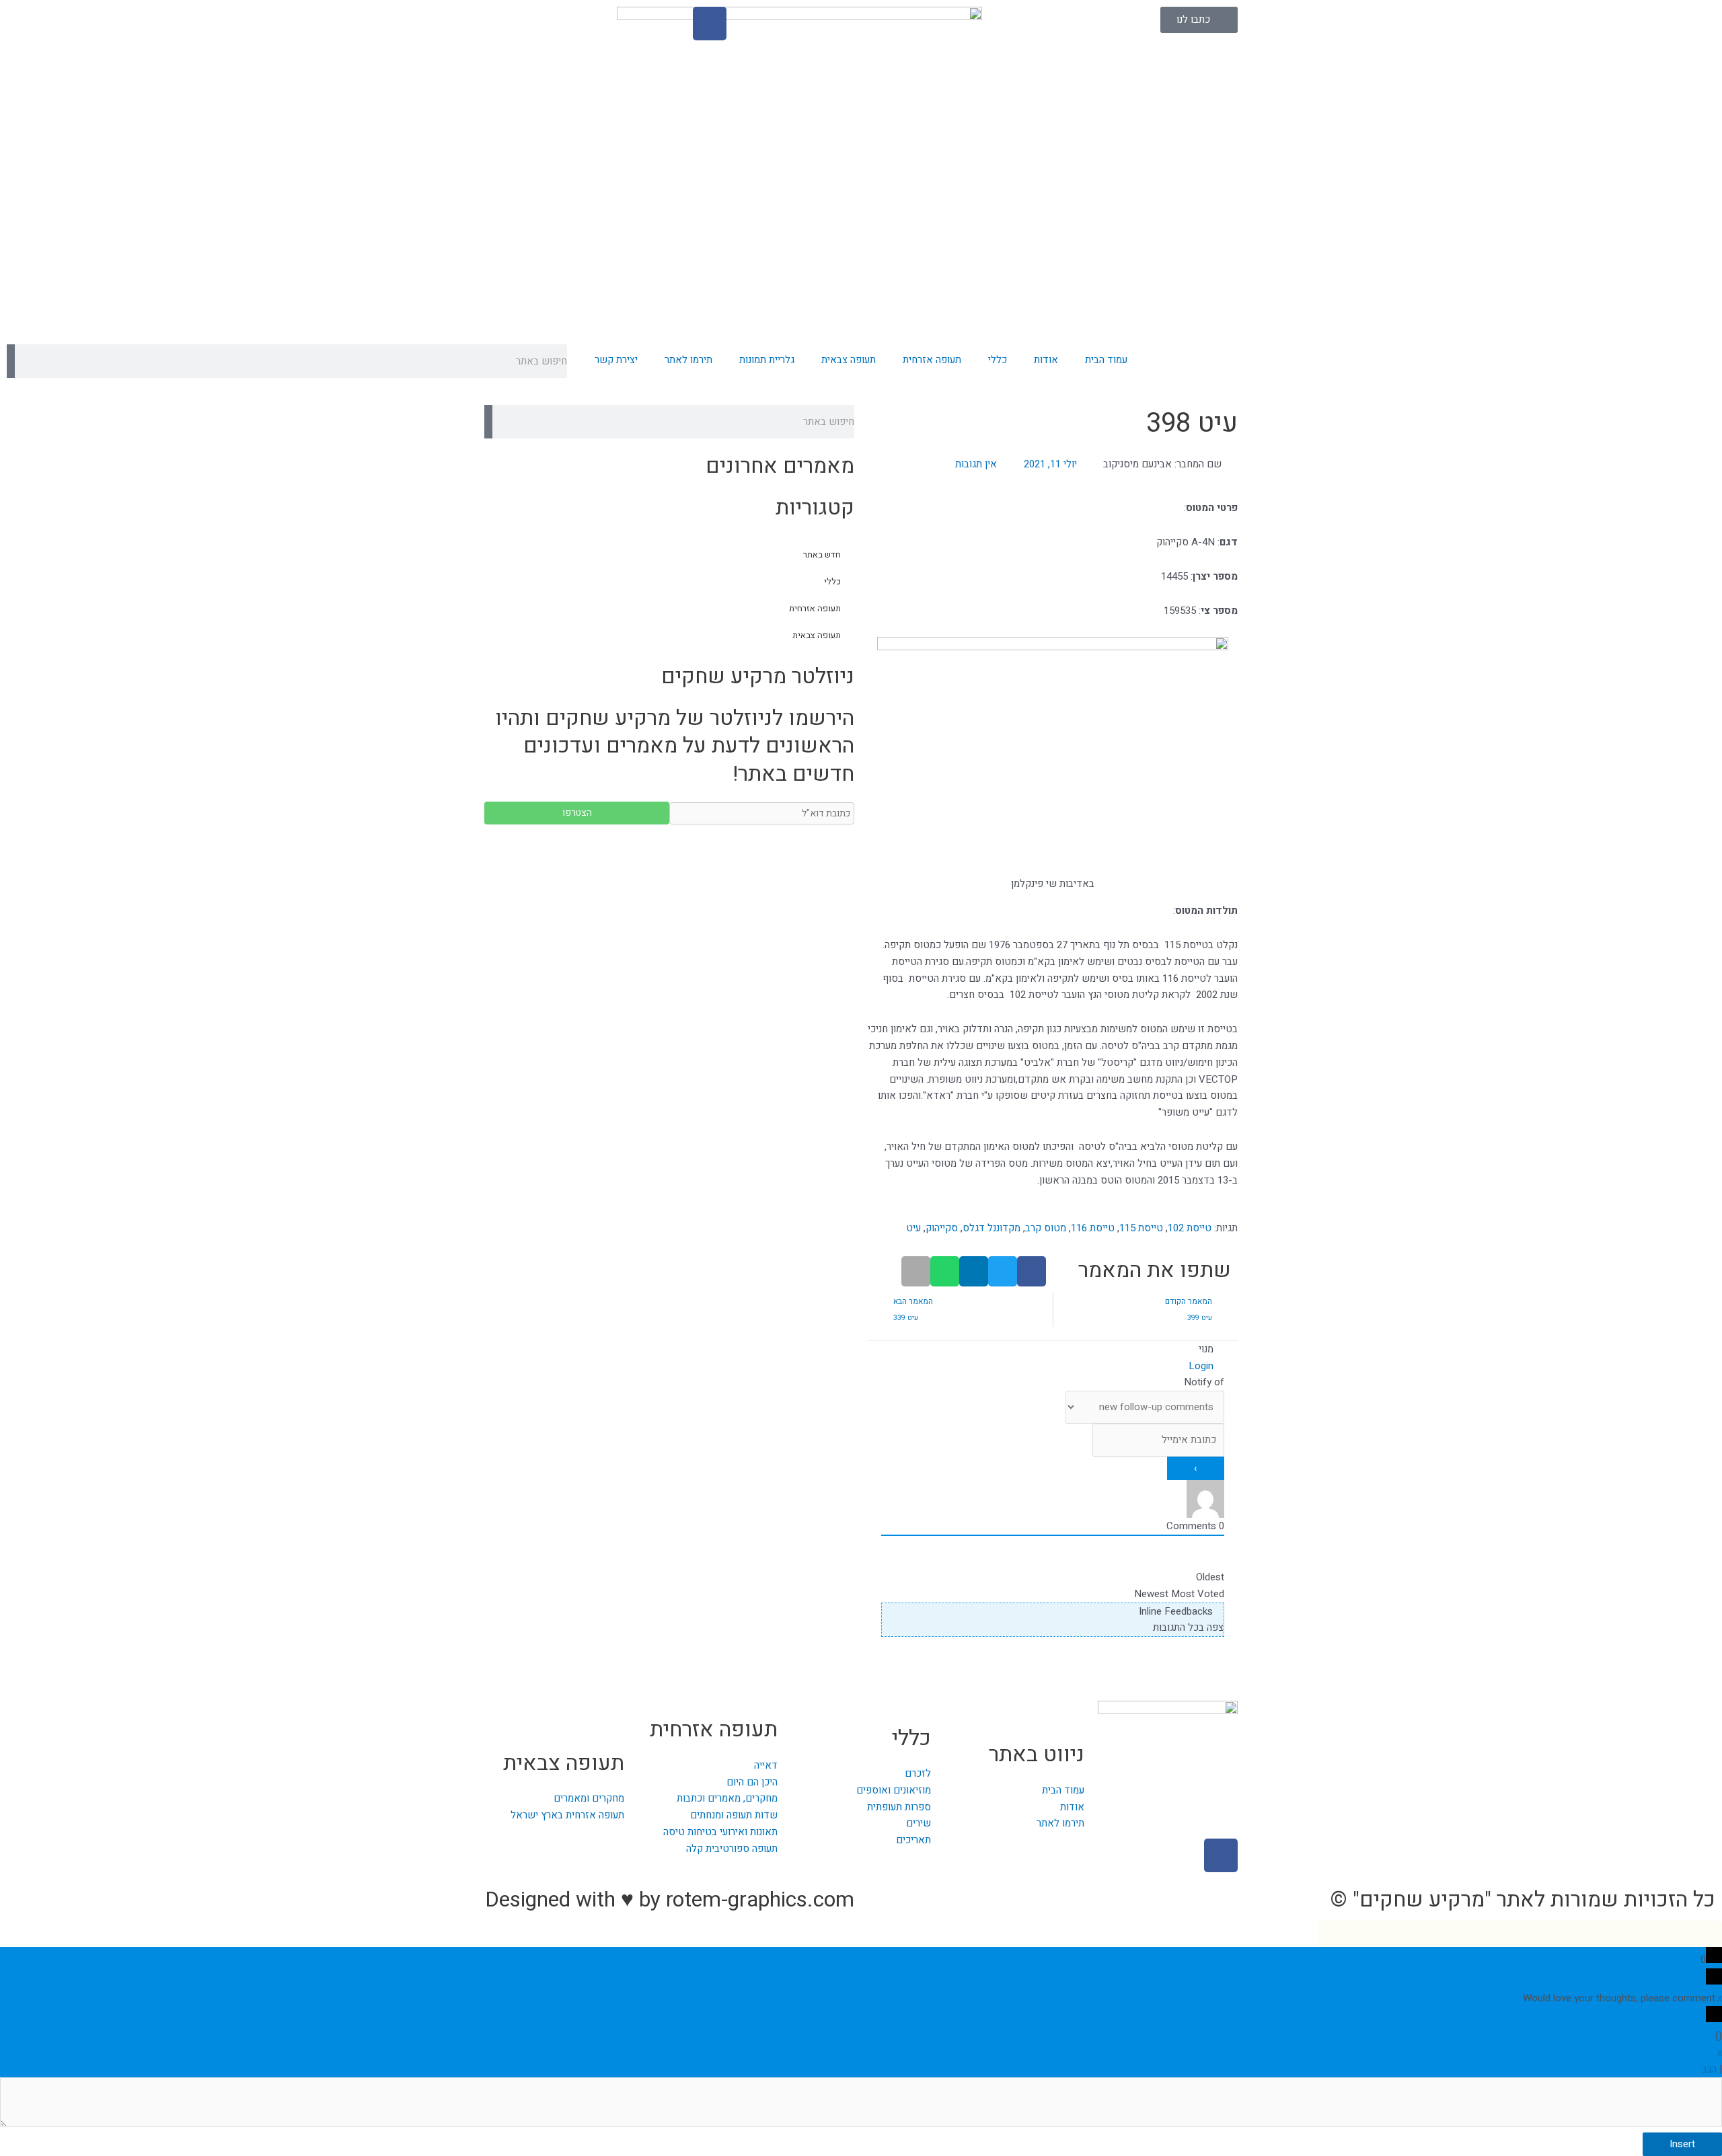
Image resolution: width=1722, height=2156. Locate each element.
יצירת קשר (616, 360)
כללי (998, 360)
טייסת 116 (1093, 1228)
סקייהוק (942, 1228)
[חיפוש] (11, 361)
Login (1202, 1366)
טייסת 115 (1141, 1228)
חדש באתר (822, 554)
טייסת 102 (1190, 1228)
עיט (913, 1228)
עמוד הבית (1106, 360)
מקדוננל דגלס (991, 1228)
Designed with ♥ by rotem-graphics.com (670, 1899)
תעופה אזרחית (932, 360)
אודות (1046, 360)
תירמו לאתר (688, 360)
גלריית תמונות (767, 360)
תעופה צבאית (849, 360)
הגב (1709, 2069)
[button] (1032, 1271)
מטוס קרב (1046, 1228)
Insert (1682, 2144)
